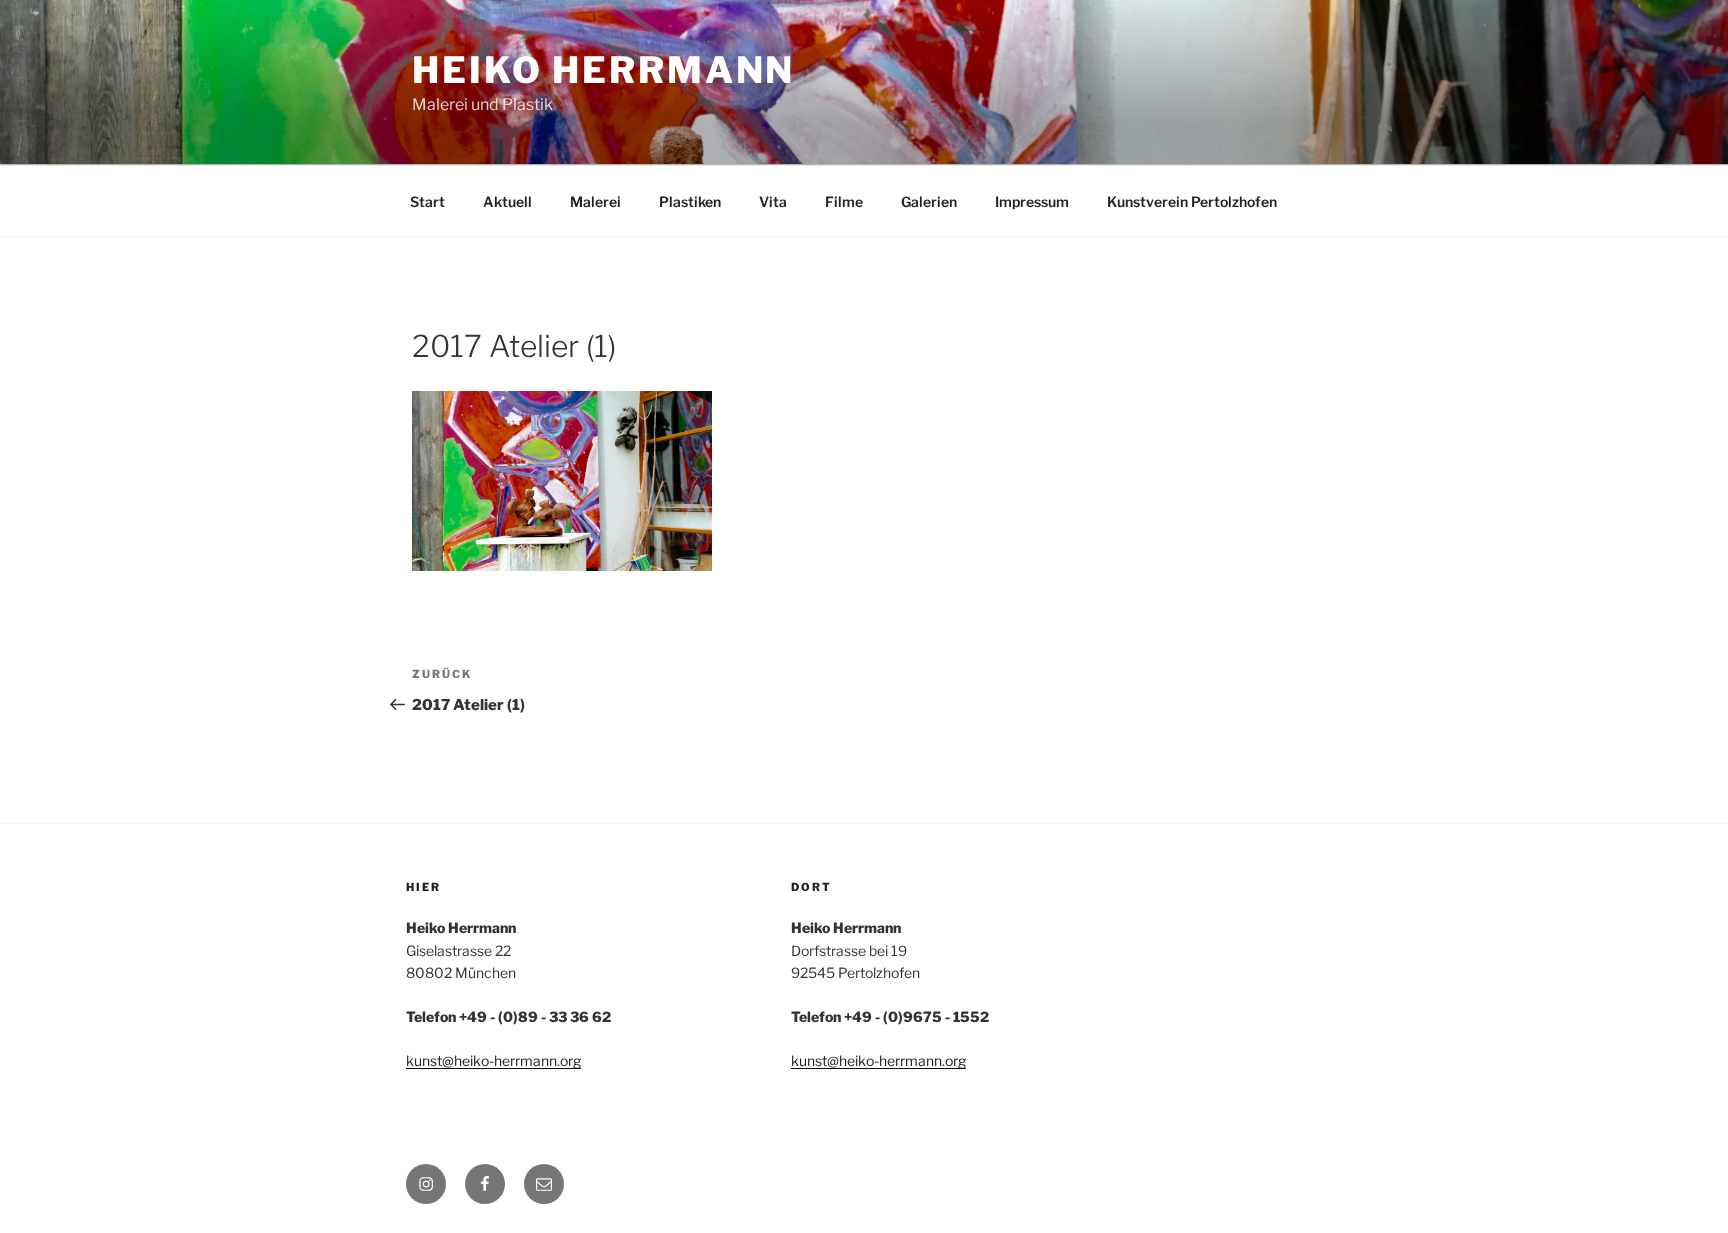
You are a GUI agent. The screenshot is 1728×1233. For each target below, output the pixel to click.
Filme (844, 201)
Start (427, 201)
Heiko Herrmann (603, 70)
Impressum (1032, 201)
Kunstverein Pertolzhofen (1192, 201)
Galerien (929, 201)
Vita (773, 201)
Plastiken (690, 201)
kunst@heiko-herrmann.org (493, 1060)
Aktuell (507, 201)
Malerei (595, 201)
